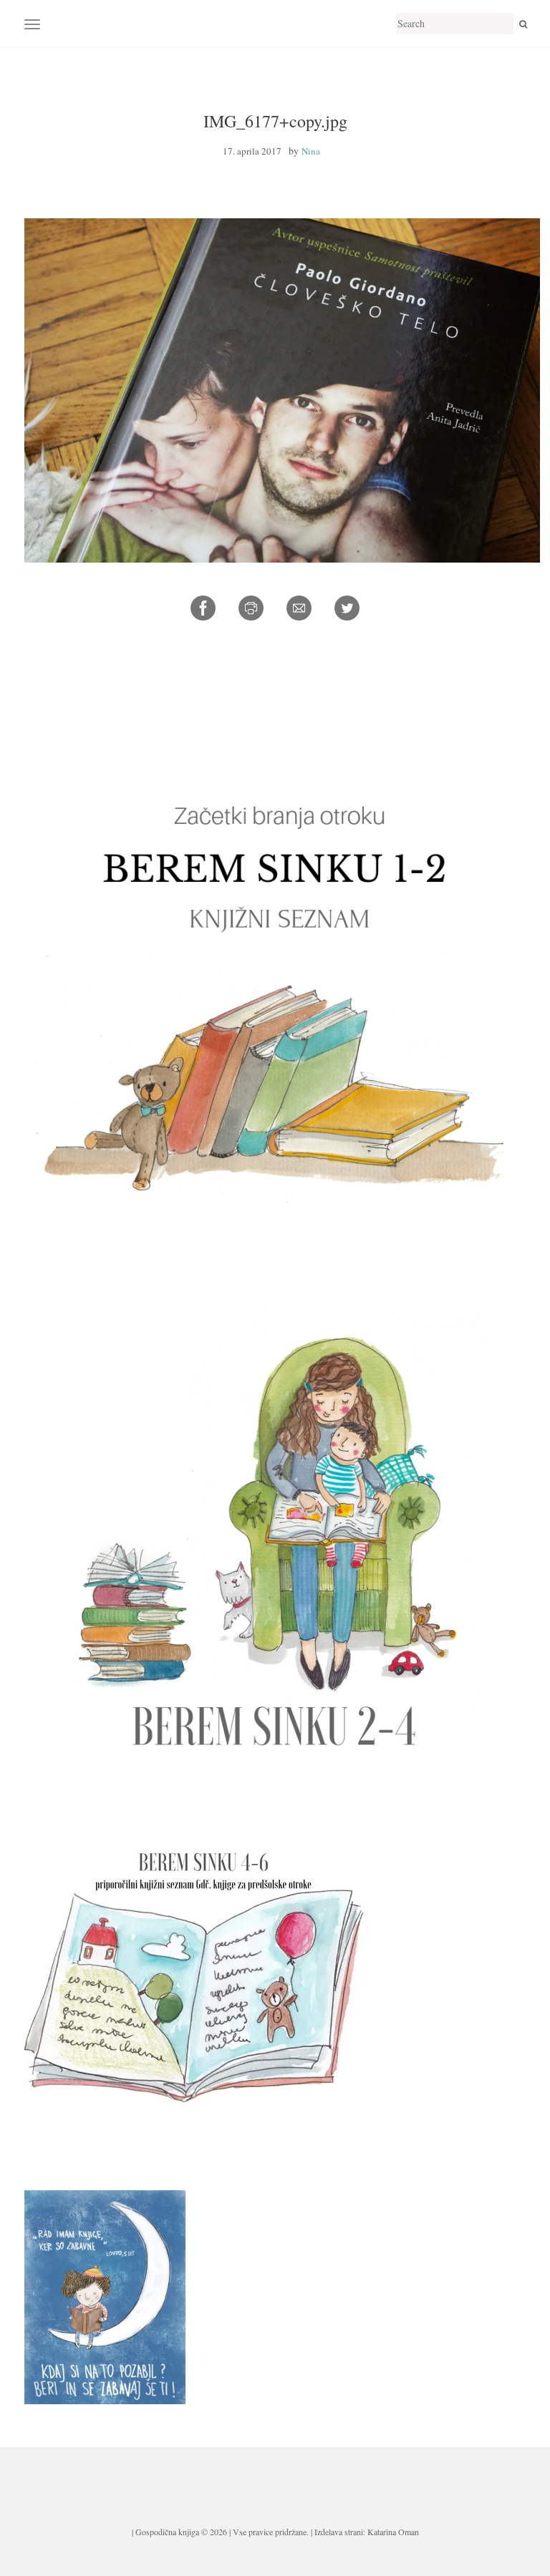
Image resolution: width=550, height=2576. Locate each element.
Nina (311, 151)
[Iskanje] (523, 24)
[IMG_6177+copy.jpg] (282, 388)
